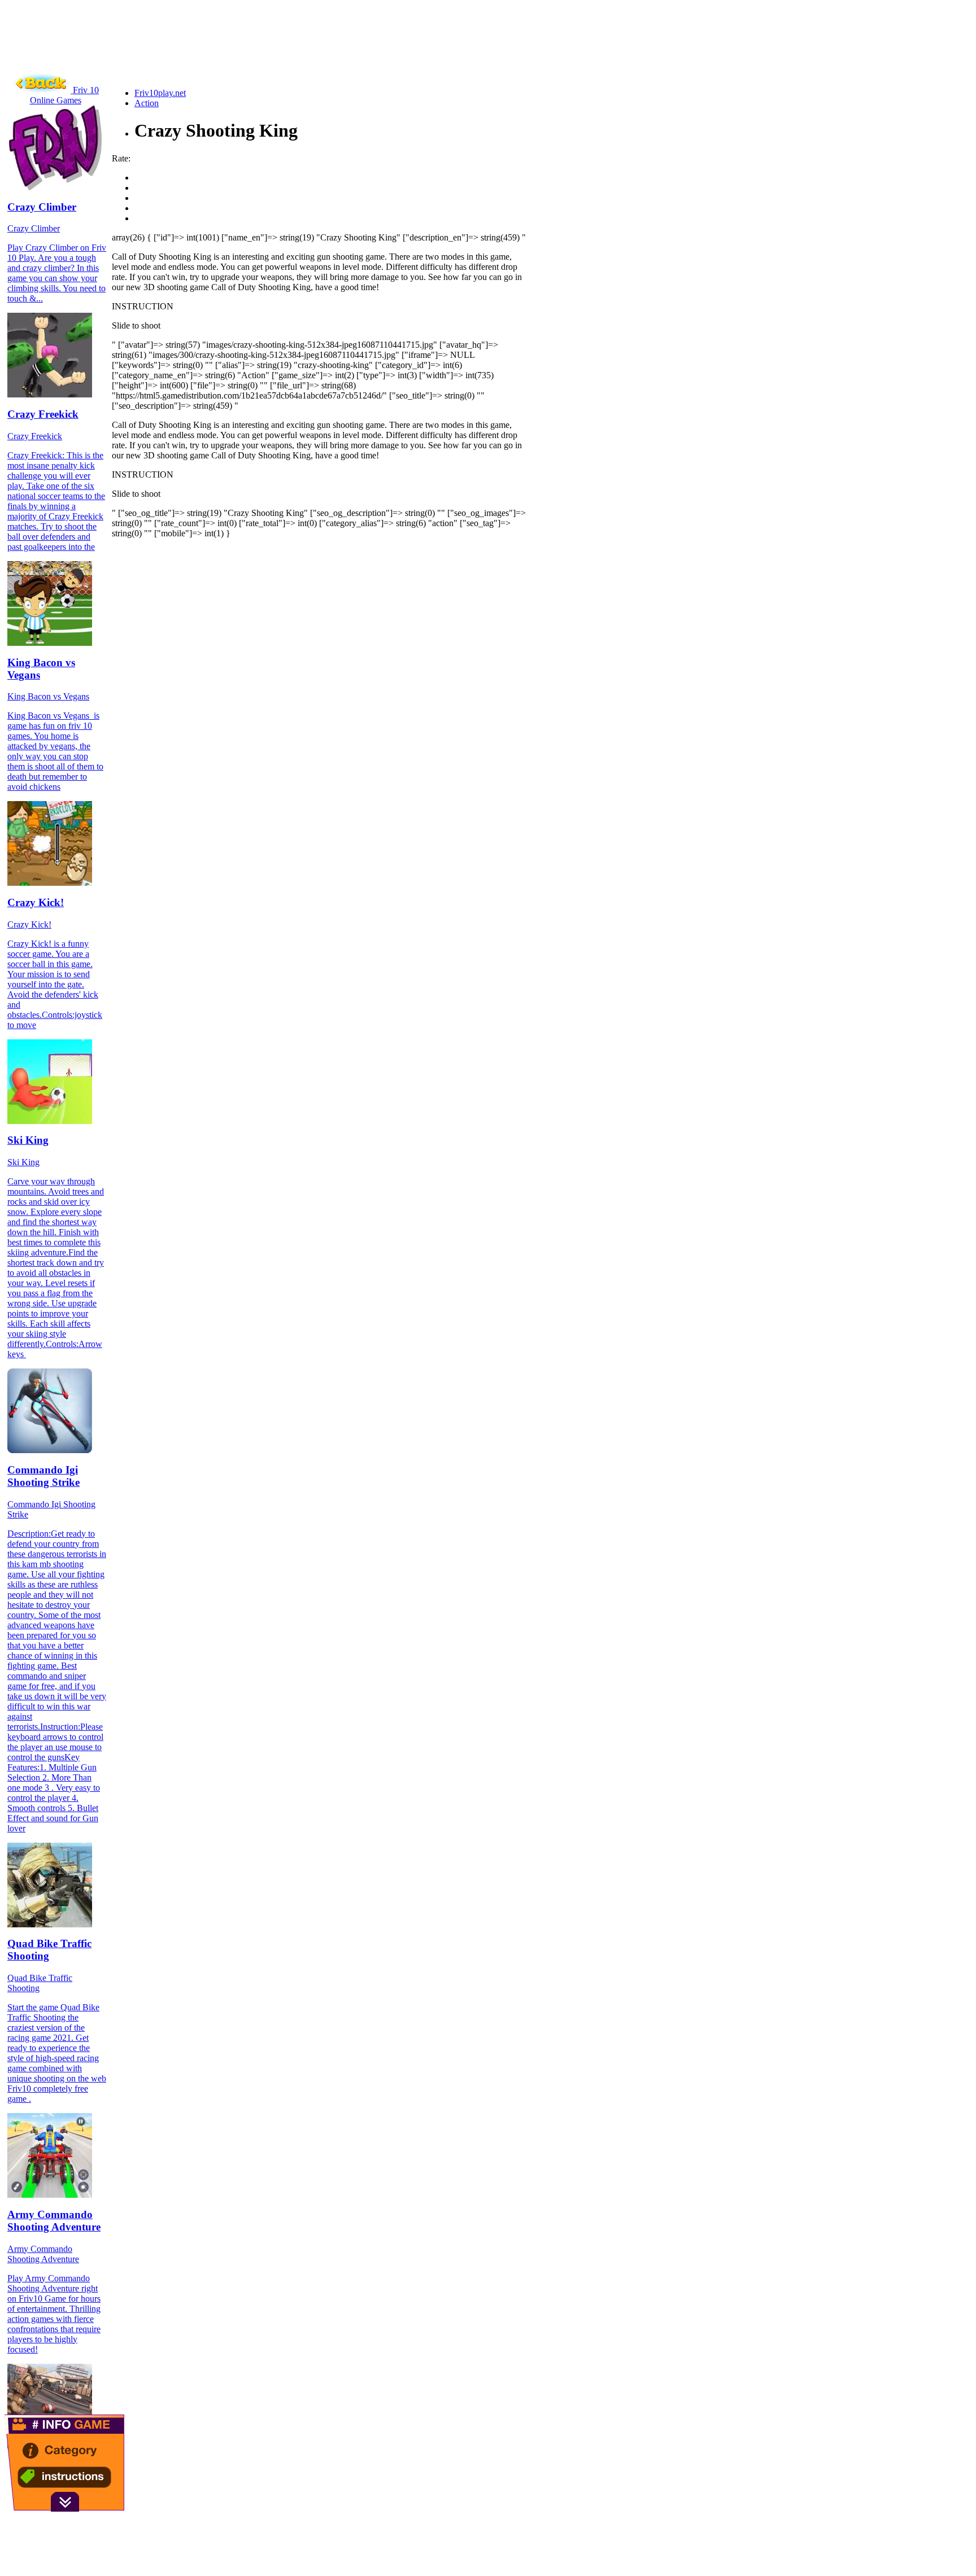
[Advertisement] (210, 54)
